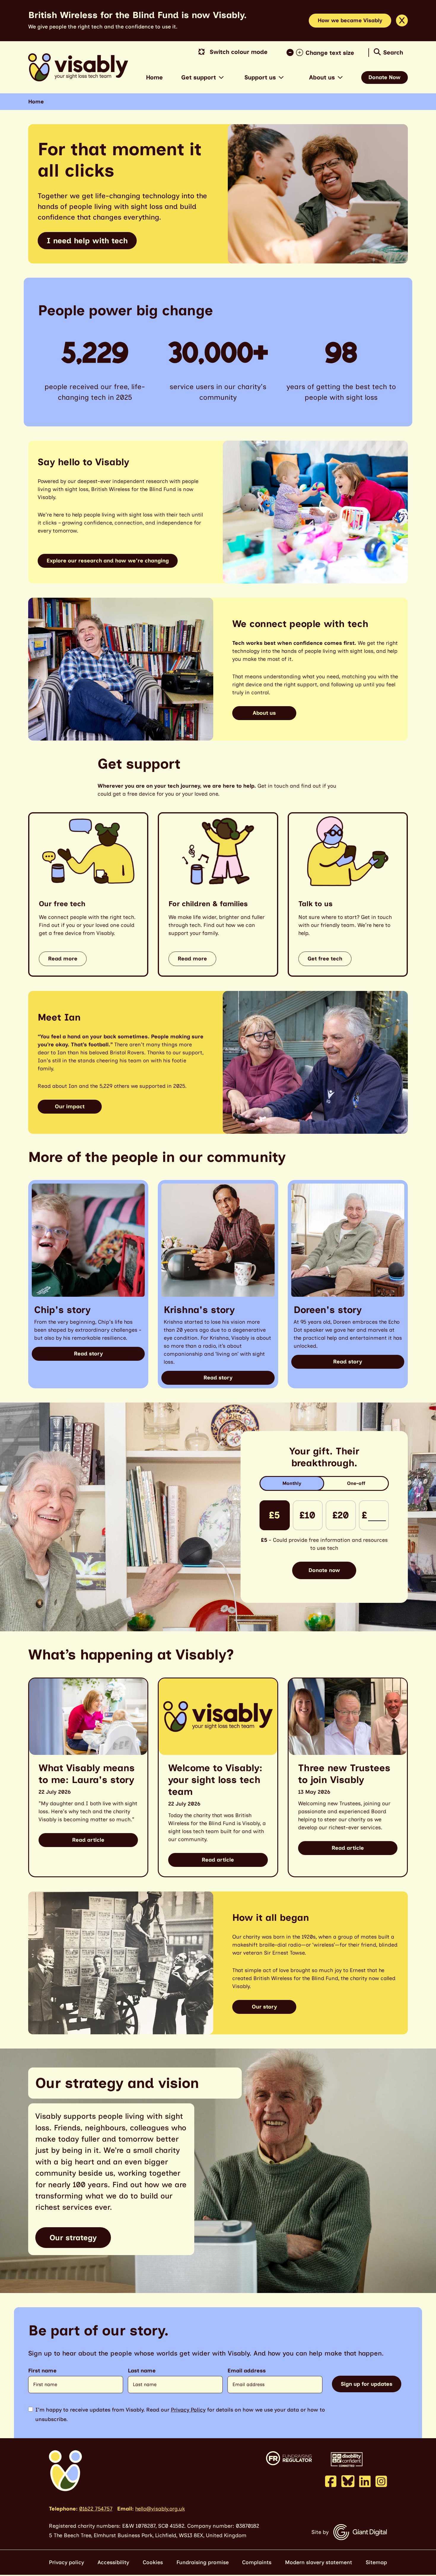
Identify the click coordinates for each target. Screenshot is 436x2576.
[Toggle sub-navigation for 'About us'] (340, 77)
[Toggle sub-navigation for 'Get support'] (221, 77)
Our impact (70, 1106)
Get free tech (325, 959)
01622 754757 (96, 2509)
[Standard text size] (291, 53)
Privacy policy (66, 2562)
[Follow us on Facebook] (331, 2481)
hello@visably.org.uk (160, 2509)
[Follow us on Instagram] (381, 2481)
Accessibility (113, 2562)
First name (42, 2371)
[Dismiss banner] (402, 20)
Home (154, 77)
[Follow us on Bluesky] (348, 2481)
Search (393, 52)
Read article (88, 1840)
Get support (199, 77)
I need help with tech (87, 241)
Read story (88, 1354)
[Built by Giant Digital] (360, 2532)
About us (322, 77)
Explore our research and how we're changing (108, 561)
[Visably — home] (78, 67)
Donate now (324, 1570)
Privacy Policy (188, 2410)
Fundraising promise (203, 2562)
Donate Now (385, 77)
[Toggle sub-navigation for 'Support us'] (281, 77)
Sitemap (376, 2562)
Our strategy (73, 2238)
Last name (142, 2371)
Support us (260, 77)
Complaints (257, 2562)
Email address (247, 2371)
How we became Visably (350, 20)
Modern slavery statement (319, 2562)
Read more (63, 959)
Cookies (153, 2562)
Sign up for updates (367, 2384)
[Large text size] (301, 53)
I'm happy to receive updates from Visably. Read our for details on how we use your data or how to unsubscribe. (180, 2414)
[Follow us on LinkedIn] (365, 2481)
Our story (264, 2007)
